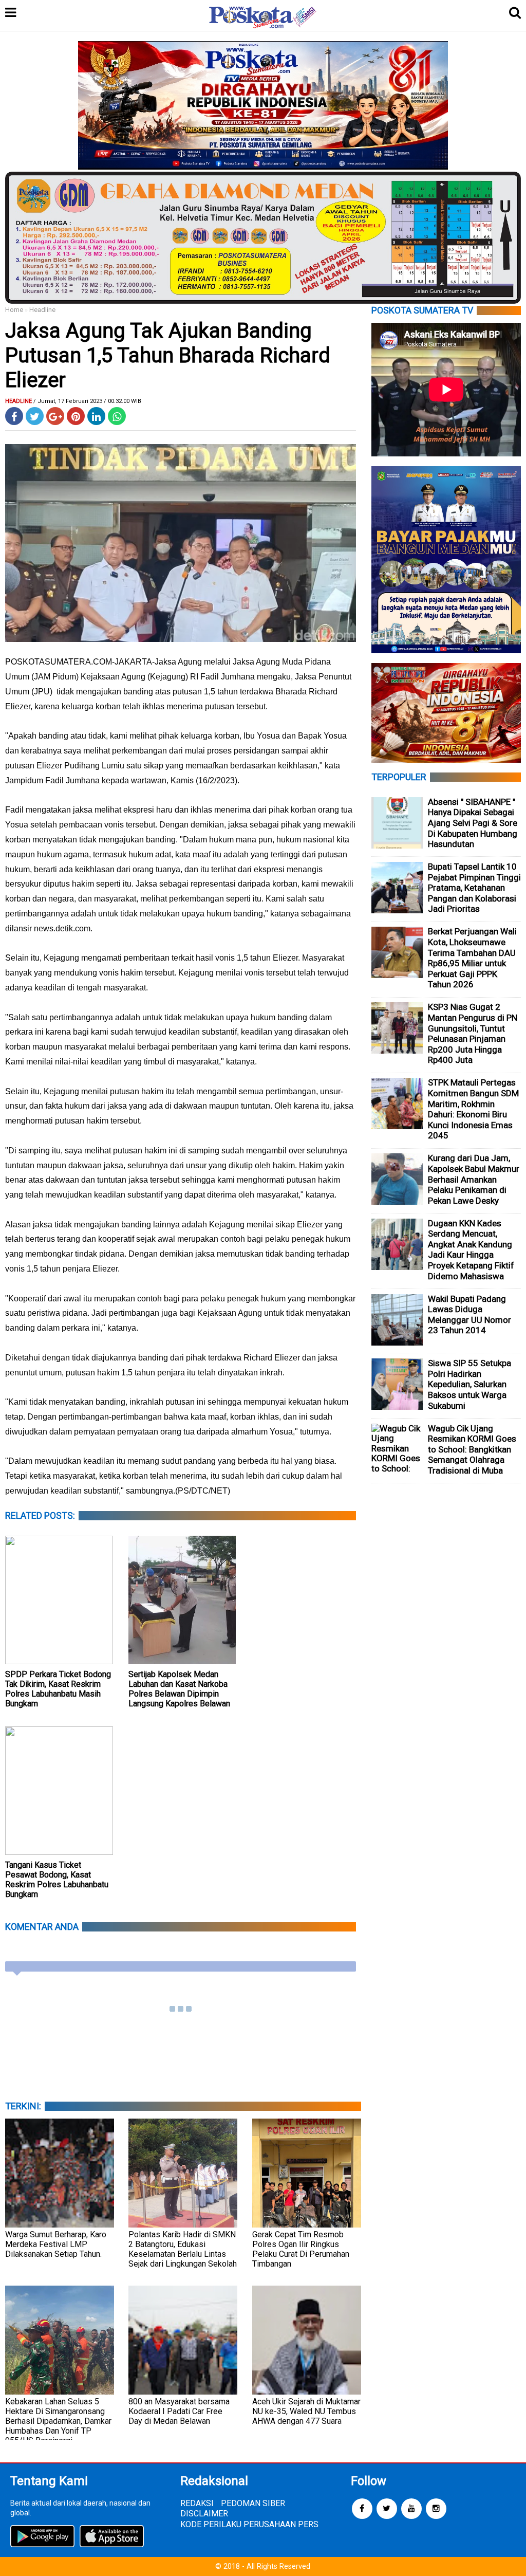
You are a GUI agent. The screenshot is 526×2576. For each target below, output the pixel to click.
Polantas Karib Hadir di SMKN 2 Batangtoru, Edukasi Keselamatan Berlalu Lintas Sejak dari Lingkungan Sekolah (183, 2249)
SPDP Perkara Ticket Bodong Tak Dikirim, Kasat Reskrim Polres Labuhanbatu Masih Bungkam (58, 1689)
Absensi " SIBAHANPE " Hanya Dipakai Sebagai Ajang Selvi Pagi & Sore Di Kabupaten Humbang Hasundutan (473, 823)
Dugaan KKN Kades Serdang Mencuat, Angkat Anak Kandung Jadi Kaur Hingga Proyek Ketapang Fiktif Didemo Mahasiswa (471, 1250)
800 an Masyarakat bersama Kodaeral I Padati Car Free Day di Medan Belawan (179, 2411)
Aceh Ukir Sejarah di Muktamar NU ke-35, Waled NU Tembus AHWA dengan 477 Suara (306, 2411)
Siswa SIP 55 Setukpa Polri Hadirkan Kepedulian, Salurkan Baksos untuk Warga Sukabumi (469, 1384)
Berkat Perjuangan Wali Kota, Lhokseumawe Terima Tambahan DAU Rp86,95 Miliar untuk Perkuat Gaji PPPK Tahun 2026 (472, 958)
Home (14, 310)
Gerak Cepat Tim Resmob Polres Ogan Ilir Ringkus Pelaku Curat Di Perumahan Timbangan (301, 2249)
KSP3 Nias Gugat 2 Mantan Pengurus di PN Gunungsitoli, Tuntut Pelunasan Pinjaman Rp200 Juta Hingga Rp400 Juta (473, 1033)
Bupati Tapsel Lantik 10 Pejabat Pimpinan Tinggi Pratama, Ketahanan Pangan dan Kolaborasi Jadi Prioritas (474, 888)
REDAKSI (197, 2503)
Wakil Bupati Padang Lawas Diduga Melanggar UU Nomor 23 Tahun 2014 (469, 1315)
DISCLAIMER (204, 2514)
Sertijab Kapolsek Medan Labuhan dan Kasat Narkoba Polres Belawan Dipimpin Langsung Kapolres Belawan (179, 1689)
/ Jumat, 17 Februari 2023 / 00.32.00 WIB (87, 401)
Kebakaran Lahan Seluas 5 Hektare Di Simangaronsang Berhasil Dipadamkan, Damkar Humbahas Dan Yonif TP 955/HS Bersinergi (58, 2421)
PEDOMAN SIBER (253, 2503)
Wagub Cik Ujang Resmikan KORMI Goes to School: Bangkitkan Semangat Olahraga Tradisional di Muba (472, 1449)
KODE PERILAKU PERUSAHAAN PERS (249, 2524)
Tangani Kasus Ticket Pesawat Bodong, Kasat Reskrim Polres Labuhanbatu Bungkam (57, 1880)
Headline (42, 310)
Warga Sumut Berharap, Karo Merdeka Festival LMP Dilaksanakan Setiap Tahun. (56, 2244)
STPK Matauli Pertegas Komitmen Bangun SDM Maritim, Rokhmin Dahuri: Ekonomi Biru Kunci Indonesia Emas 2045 (473, 1109)
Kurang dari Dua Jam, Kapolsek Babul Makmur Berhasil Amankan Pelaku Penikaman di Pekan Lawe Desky (474, 1179)
